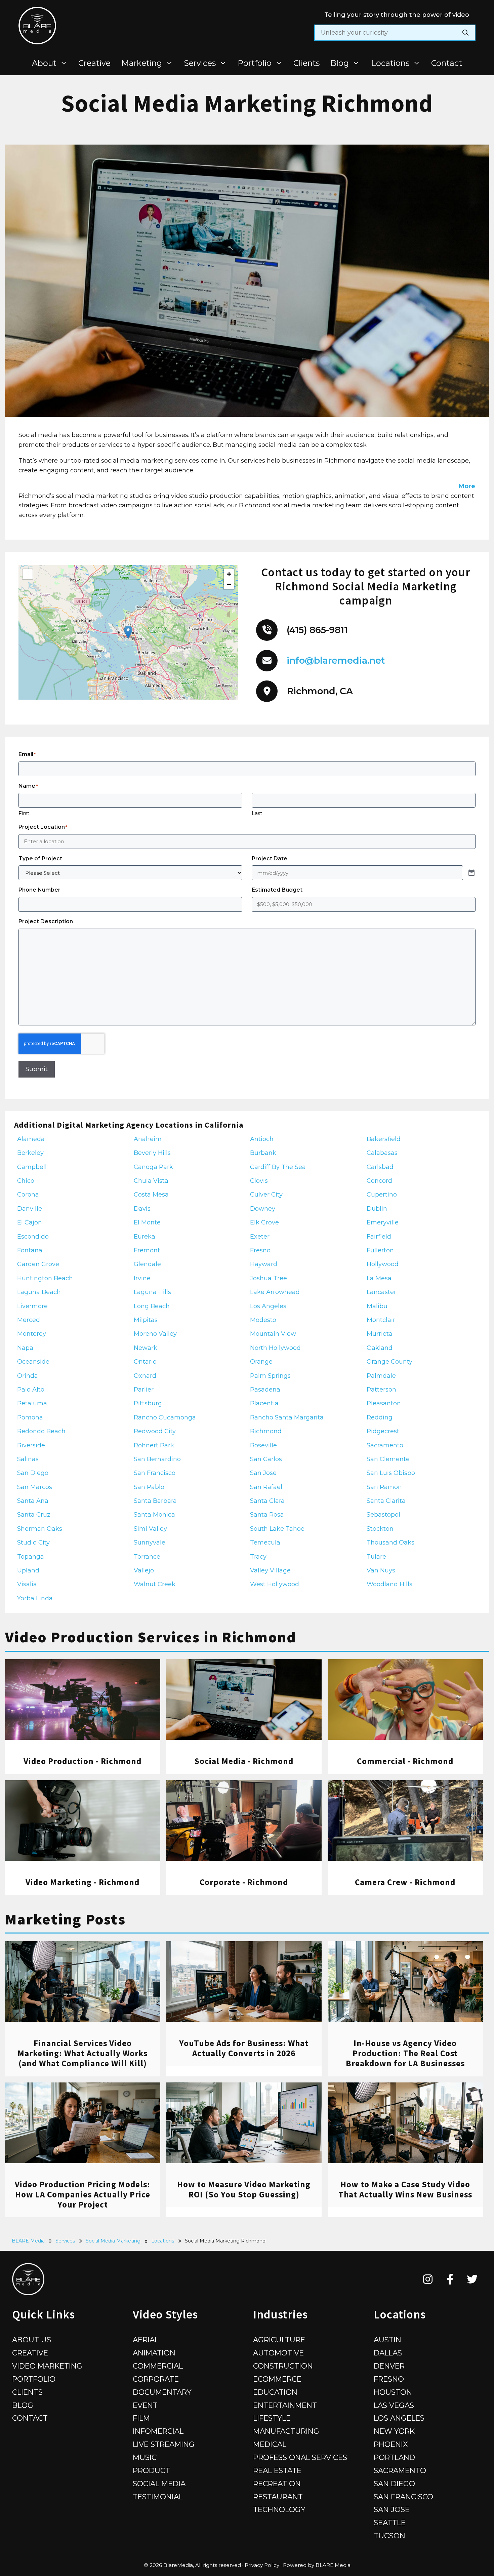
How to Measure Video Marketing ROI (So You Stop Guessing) (244, 2189)
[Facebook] (450, 2279)
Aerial (146, 2340)
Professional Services (300, 2457)
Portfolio (255, 63)
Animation (154, 2353)
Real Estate (277, 2470)
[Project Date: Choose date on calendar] (471, 873)
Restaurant (278, 2497)
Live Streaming (164, 2444)
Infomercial (158, 2431)
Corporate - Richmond (244, 1882)
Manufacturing (286, 2431)
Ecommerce (277, 2379)
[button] (128, 632)
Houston (393, 2392)
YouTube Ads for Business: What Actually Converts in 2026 (244, 2048)
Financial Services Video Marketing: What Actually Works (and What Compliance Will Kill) (83, 2053)
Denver (389, 2366)
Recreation (277, 2484)
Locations (390, 63)
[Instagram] (428, 2279)
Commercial (158, 2366)
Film (141, 2418)
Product (151, 2470)
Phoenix (391, 2444)
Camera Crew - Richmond (405, 1882)
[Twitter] (472, 2279)
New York (394, 2431)
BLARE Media (28, 2241)
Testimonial (158, 2497)
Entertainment (285, 2405)
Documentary (162, 2392)
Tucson (389, 2536)
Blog (340, 63)
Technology (279, 2509)
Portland (394, 2457)
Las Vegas (394, 2405)
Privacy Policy (262, 2565)
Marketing (142, 63)
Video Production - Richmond (83, 1761)
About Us (32, 2340)
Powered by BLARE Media (317, 2565)
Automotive (278, 2353)
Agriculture (279, 2340)
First (24, 813)
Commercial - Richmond (405, 1761)
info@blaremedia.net (336, 660)
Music (145, 2457)
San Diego (394, 2484)
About (44, 63)
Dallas (388, 2353)
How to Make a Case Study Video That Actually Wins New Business (405, 2189)
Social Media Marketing (113, 2241)
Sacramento (400, 2470)
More (467, 486)
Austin (387, 2340)
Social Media (159, 2484)
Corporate (156, 2379)
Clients (306, 63)
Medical (270, 2444)
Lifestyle (272, 2418)
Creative (94, 63)
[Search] (465, 33)
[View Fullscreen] (28, 574)
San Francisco (403, 2497)
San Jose (392, 2509)
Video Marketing (47, 2366)
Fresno (389, 2379)
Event (145, 2405)
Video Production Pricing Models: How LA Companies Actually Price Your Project (83, 2194)
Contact (447, 63)
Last (257, 813)
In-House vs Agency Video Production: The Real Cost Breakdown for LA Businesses (405, 2053)
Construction (283, 2366)
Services (200, 63)
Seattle (390, 2523)
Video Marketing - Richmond (83, 1882)
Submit (37, 1069)
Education (275, 2392)
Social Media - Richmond (244, 1761)
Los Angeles (399, 2418)
